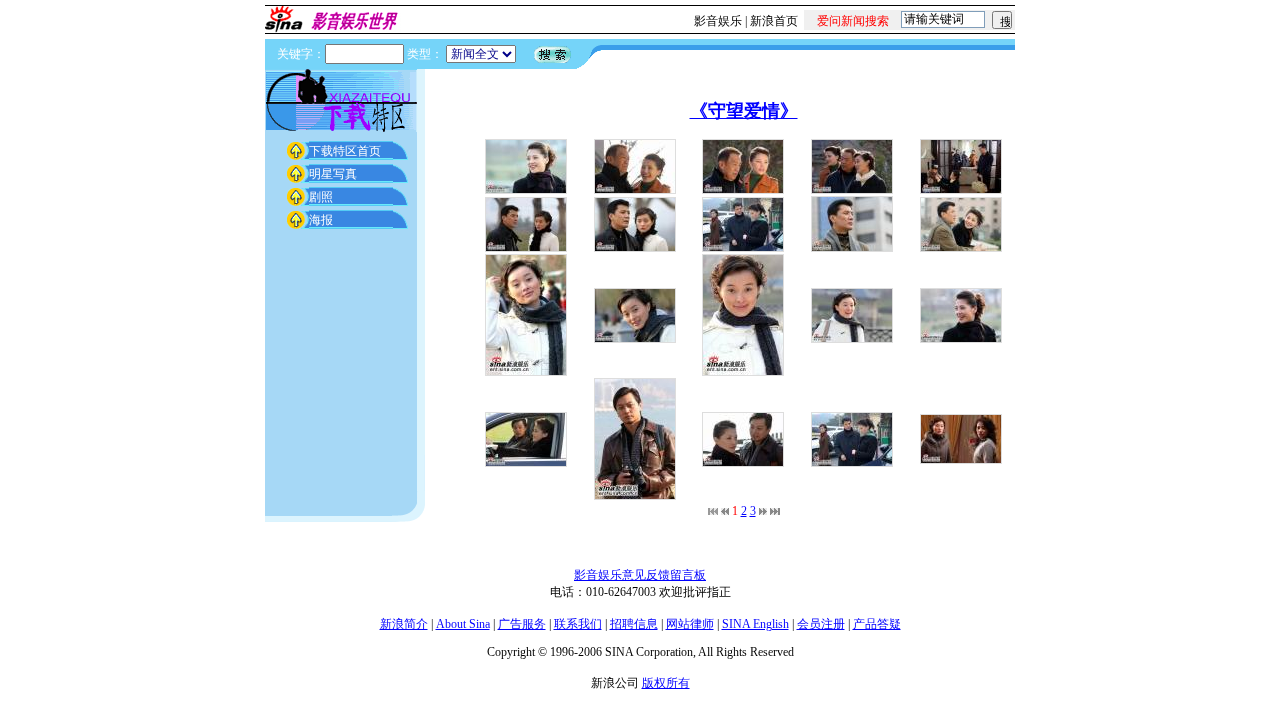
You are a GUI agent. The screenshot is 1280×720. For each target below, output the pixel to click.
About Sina (463, 624)
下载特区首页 (345, 151)
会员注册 (821, 624)
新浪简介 (404, 624)
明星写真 (333, 174)
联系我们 (578, 624)
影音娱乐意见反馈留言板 (640, 575)
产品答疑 (877, 624)
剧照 (321, 197)
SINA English (755, 624)
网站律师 (690, 624)
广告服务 (522, 624)
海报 (321, 220)
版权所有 (666, 683)
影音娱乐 (718, 21)
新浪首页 (774, 21)
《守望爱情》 (744, 111)
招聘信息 (634, 624)
